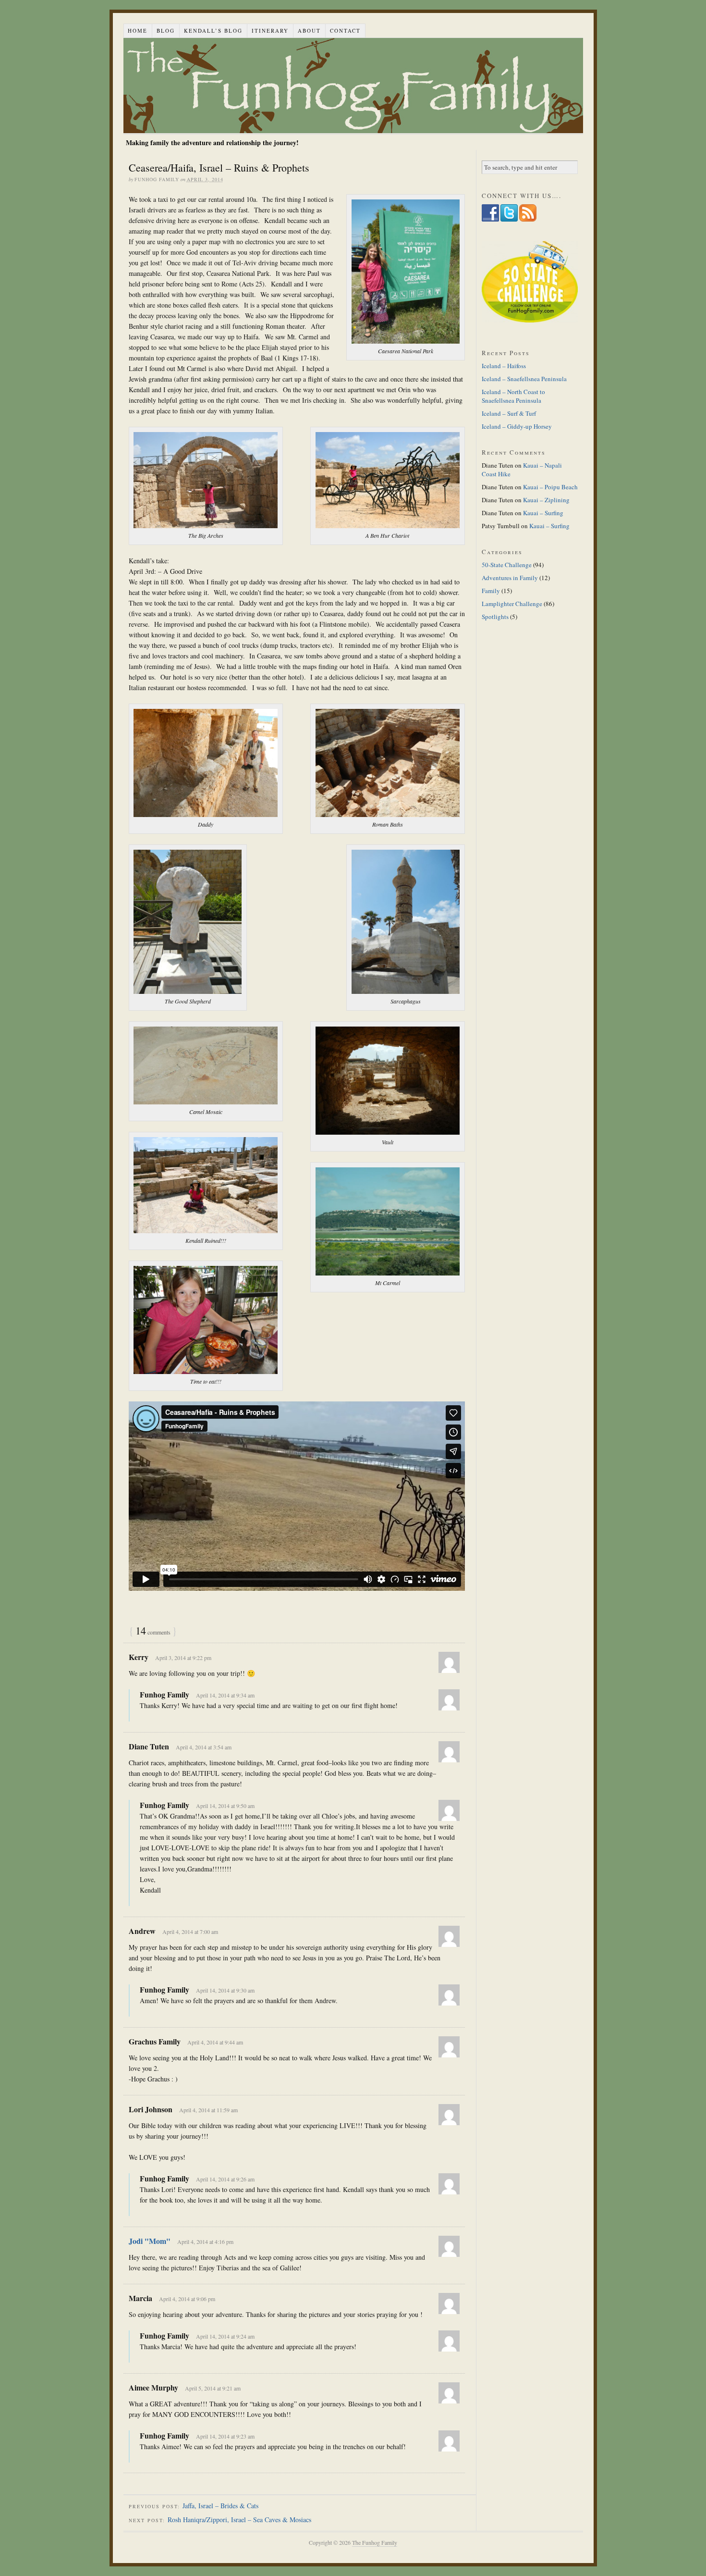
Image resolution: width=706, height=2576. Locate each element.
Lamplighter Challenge (512, 604)
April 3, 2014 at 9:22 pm (183, 1658)
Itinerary (270, 31)
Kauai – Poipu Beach (550, 487)
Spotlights (495, 617)
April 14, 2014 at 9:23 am (225, 2436)
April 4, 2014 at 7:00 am (190, 1932)
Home (138, 31)
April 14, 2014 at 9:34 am (225, 1695)
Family (491, 591)
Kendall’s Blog (213, 31)
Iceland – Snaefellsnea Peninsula (524, 379)
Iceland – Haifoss (504, 366)
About (309, 31)
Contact (345, 31)
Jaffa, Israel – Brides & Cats (220, 2506)
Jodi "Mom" (150, 2241)
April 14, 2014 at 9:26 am (225, 2179)
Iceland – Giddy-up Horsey (517, 426)
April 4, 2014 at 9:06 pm (187, 2299)
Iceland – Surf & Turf (509, 413)
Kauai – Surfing (543, 513)
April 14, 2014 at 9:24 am (225, 2336)
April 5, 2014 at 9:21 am (213, 2388)
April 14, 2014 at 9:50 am (225, 1806)
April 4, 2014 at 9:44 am (215, 2042)
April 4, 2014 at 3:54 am (204, 1747)
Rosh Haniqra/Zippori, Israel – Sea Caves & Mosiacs (239, 2520)
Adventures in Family (510, 578)
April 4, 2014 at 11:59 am (208, 2110)
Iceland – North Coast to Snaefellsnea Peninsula (513, 396)
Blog (166, 31)
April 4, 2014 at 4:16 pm (205, 2242)
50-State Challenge (507, 565)
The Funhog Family (354, 86)
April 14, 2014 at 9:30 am (225, 1990)
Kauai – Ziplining (546, 500)
